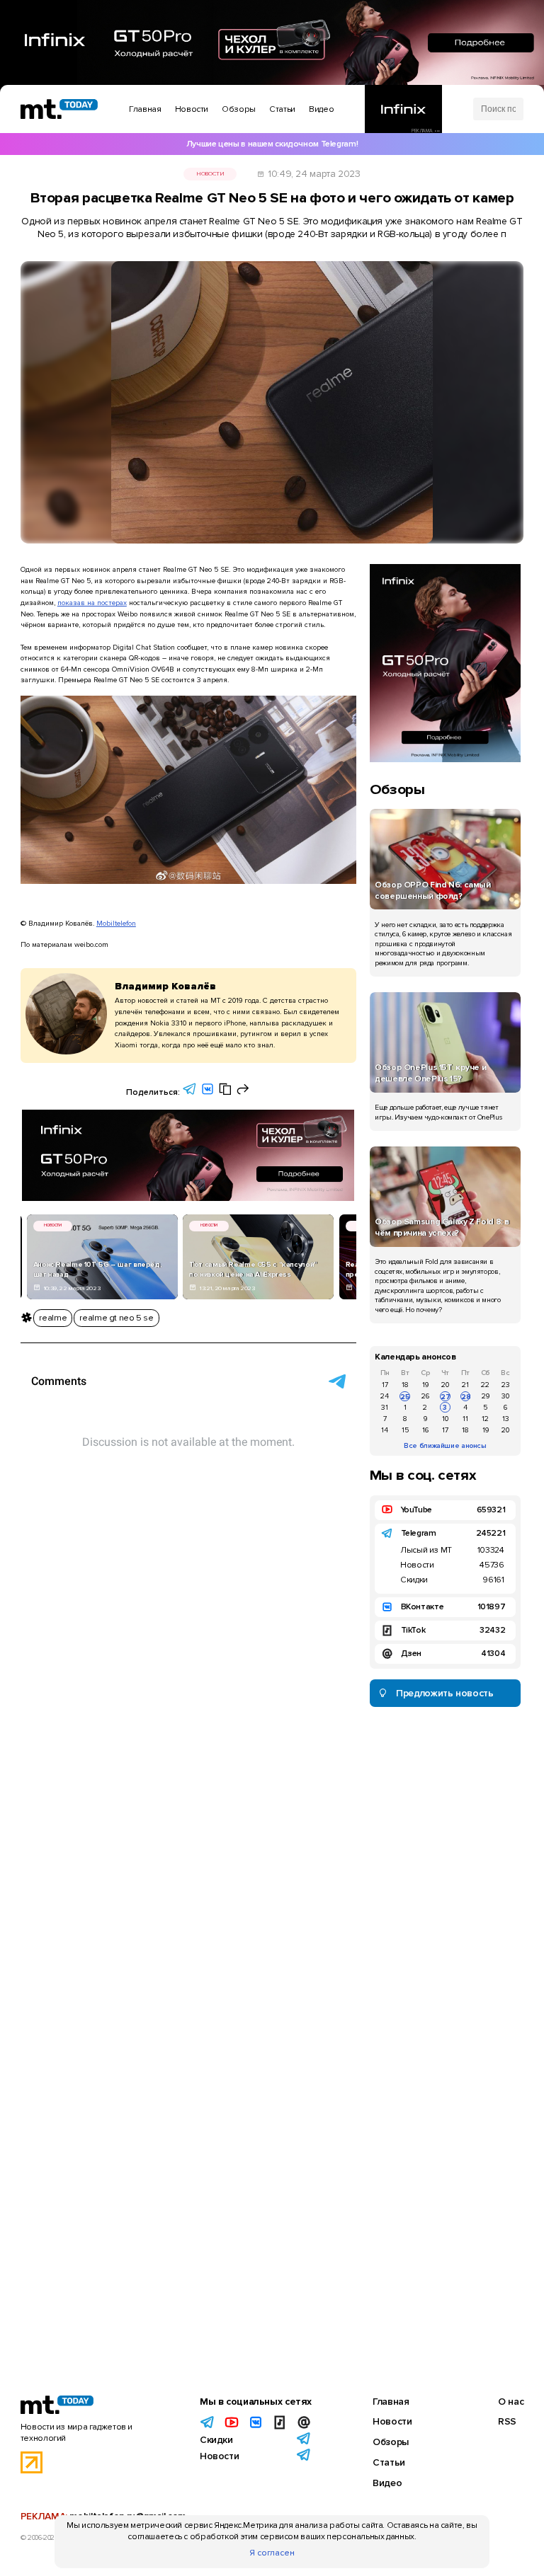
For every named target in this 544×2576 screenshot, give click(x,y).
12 (485, 1419)
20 (445, 1385)
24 (385, 1396)
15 (405, 1430)
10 (445, 1419)
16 (425, 1430)
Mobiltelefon (116, 923)
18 (405, 1385)
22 (485, 1385)
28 (466, 1397)
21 (465, 1385)
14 (385, 1430)
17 (385, 1385)
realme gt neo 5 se (116, 1318)
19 (425, 1385)
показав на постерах (92, 603)
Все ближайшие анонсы (445, 1445)
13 (506, 1419)
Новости (210, 174)
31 (385, 1407)
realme (53, 1318)
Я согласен (272, 2553)
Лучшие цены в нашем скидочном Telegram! (272, 144)
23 (506, 1385)
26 (425, 1396)
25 (405, 1397)
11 (465, 1419)
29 (486, 1396)
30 (505, 1396)
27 (445, 1397)
